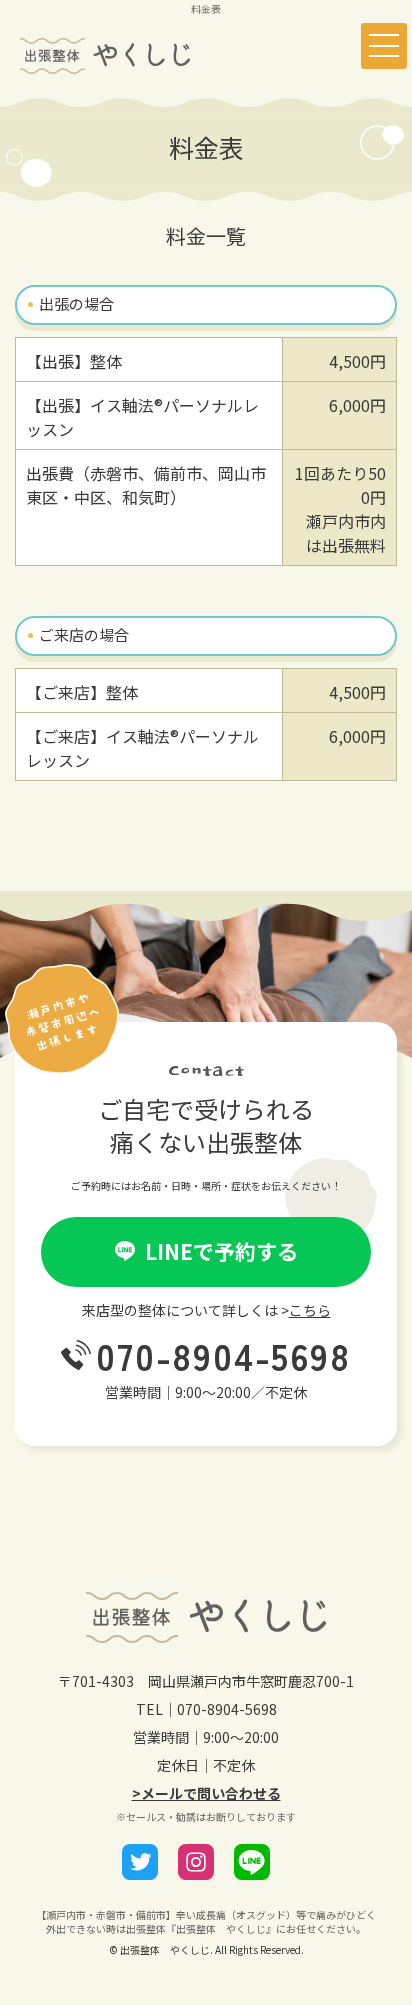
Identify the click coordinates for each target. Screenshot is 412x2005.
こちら (310, 1310)
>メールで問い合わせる (206, 1793)
